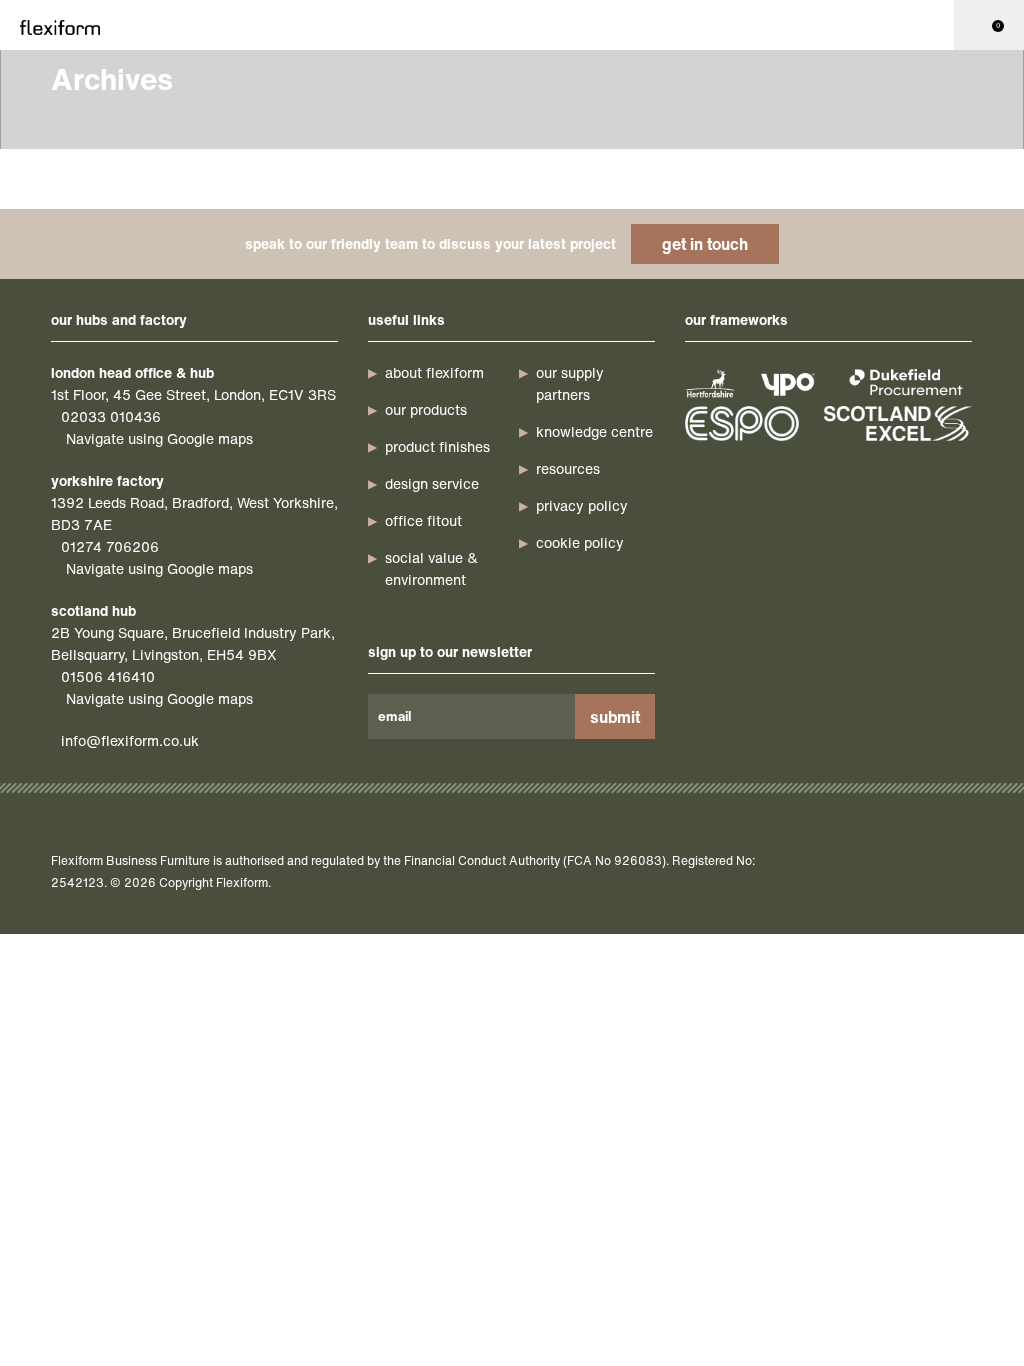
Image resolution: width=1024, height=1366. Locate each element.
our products (426, 409)
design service (432, 483)
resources (568, 468)
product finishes (437, 446)
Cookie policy (580, 542)
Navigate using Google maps (159, 438)
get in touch (705, 244)
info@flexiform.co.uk (130, 740)
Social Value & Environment (431, 568)
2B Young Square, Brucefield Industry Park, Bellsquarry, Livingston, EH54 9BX (193, 643)
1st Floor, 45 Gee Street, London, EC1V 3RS (193, 394)
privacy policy (582, 505)
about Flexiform (434, 372)
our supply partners (570, 383)
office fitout (423, 520)
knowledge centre (594, 431)
